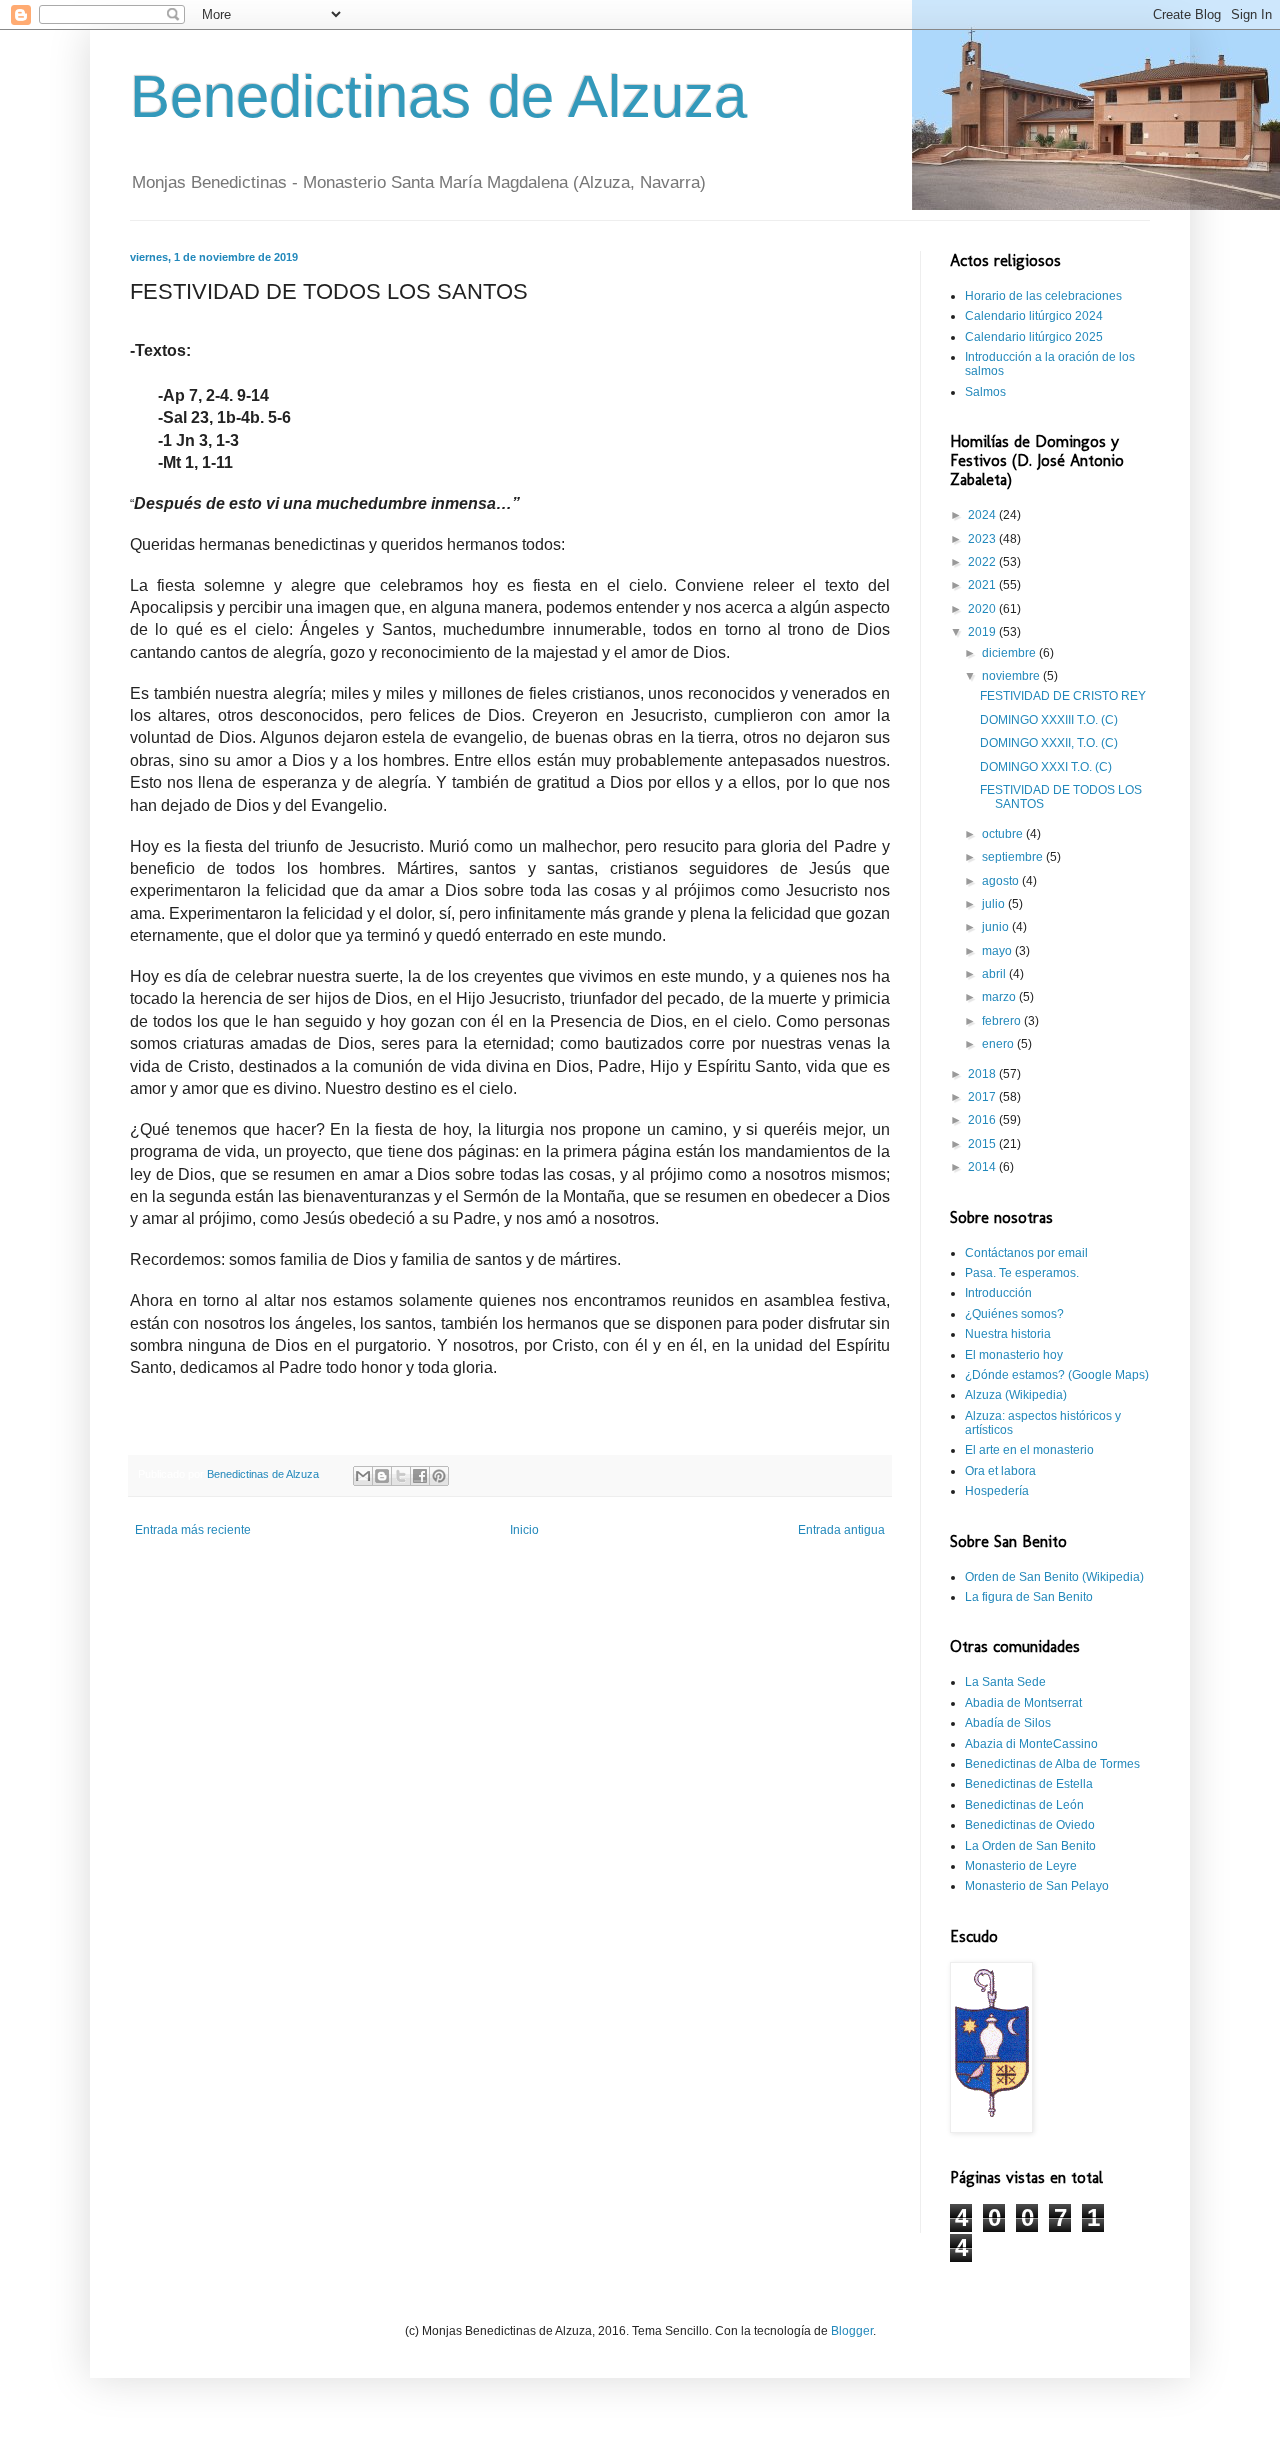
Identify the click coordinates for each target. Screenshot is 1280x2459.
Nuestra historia (1008, 1334)
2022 (983, 562)
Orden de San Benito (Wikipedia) (1054, 1577)
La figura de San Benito (1029, 1597)
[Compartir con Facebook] (420, 1476)
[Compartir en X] (401, 1476)
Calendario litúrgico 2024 (1034, 316)
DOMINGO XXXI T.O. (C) (1046, 767)
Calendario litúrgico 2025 (1034, 337)
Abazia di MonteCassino (1031, 1744)
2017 (983, 1097)
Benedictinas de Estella (1029, 1784)
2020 (983, 609)
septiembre (1014, 857)
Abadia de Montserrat (1023, 1703)
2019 (983, 632)
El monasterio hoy (1014, 1355)
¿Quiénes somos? (1014, 1314)
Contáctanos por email (1026, 1253)
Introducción (998, 1293)
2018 (983, 1074)
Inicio (524, 1530)
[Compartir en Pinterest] (439, 1476)
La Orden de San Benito (1030, 1846)
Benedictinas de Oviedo (1030, 1825)
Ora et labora (1000, 1471)
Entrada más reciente (193, 1530)
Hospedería (997, 1491)
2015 (983, 1144)
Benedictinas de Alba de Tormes (1052, 1764)
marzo (1000, 997)
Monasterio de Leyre (1021, 1866)
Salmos (985, 392)
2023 (983, 539)
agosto (1002, 881)
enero (999, 1044)
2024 (983, 515)
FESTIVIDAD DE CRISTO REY (1063, 696)
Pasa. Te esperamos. (1022, 1273)
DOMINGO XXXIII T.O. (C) (1049, 720)
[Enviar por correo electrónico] (363, 1476)
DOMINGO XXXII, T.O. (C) (1049, 743)
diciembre (1010, 653)
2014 (983, 1167)
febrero (1003, 1021)
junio (997, 927)
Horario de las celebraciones (1043, 296)
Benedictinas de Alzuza (438, 96)
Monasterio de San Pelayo (1037, 1886)
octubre (1004, 834)
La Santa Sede (1005, 1682)
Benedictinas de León (1024, 1805)
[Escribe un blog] (382, 1476)
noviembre (1012, 676)
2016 (983, 1120)
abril (995, 974)
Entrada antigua (841, 1530)
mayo (998, 951)
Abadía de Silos (1008, 1723)
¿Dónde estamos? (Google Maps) (1057, 1375)
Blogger (852, 2331)
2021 (983, 585)
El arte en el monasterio (1029, 1450)
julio (995, 904)
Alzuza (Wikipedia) (1016, 1395)
